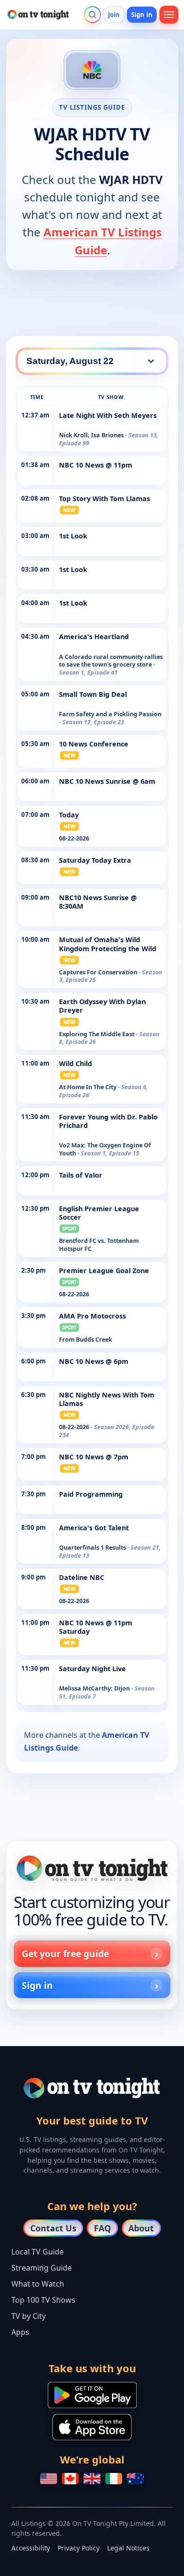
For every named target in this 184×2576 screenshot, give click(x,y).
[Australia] (135, 2479)
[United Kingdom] (92, 2479)
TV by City (29, 2316)
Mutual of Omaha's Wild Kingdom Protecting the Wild (108, 944)
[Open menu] (169, 15)
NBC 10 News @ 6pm (94, 1361)
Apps (20, 2332)
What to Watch (38, 2284)
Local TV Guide (38, 2252)
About (141, 2228)
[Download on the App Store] (92, 2427)
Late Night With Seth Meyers (108, 415)
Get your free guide (65, 1954)
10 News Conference (94, 744)
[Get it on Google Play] (92, 2395)
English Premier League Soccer (99, 1213)
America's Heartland (94, 637)
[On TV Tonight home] (92, 1868)
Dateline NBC (82, 1577)
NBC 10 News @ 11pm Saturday (96, 1627)
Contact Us (53, 2228)
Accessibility (31, 2548)
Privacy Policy (79, 2548)
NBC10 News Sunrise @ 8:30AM (98, 902)
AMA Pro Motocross (92, 1316)
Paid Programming (91, 1494)
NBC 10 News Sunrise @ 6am (107, 781)
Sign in (142, 15)
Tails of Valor (81, 1175)
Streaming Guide (42, 2268)
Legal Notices (128, 2548)
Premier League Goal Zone (104, 1271)
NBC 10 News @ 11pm (96, 465)
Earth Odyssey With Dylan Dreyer (102, 1006)
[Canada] (70, 2479)
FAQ (102, 2228)
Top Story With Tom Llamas (105, 499)
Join (114, 15)
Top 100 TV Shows (43, 2300)
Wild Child (75, 1063)
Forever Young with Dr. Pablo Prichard (108, 1121)
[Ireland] (114, 2479)
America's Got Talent (94, 1528)
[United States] (49, 2479)
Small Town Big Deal (93, 694)
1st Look (73, 536)
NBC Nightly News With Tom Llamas (107, 1399)
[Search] (92, 15)
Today (69, 815)
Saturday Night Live (92, 1669)
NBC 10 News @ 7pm (94, 1457)
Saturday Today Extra (95, 860)
